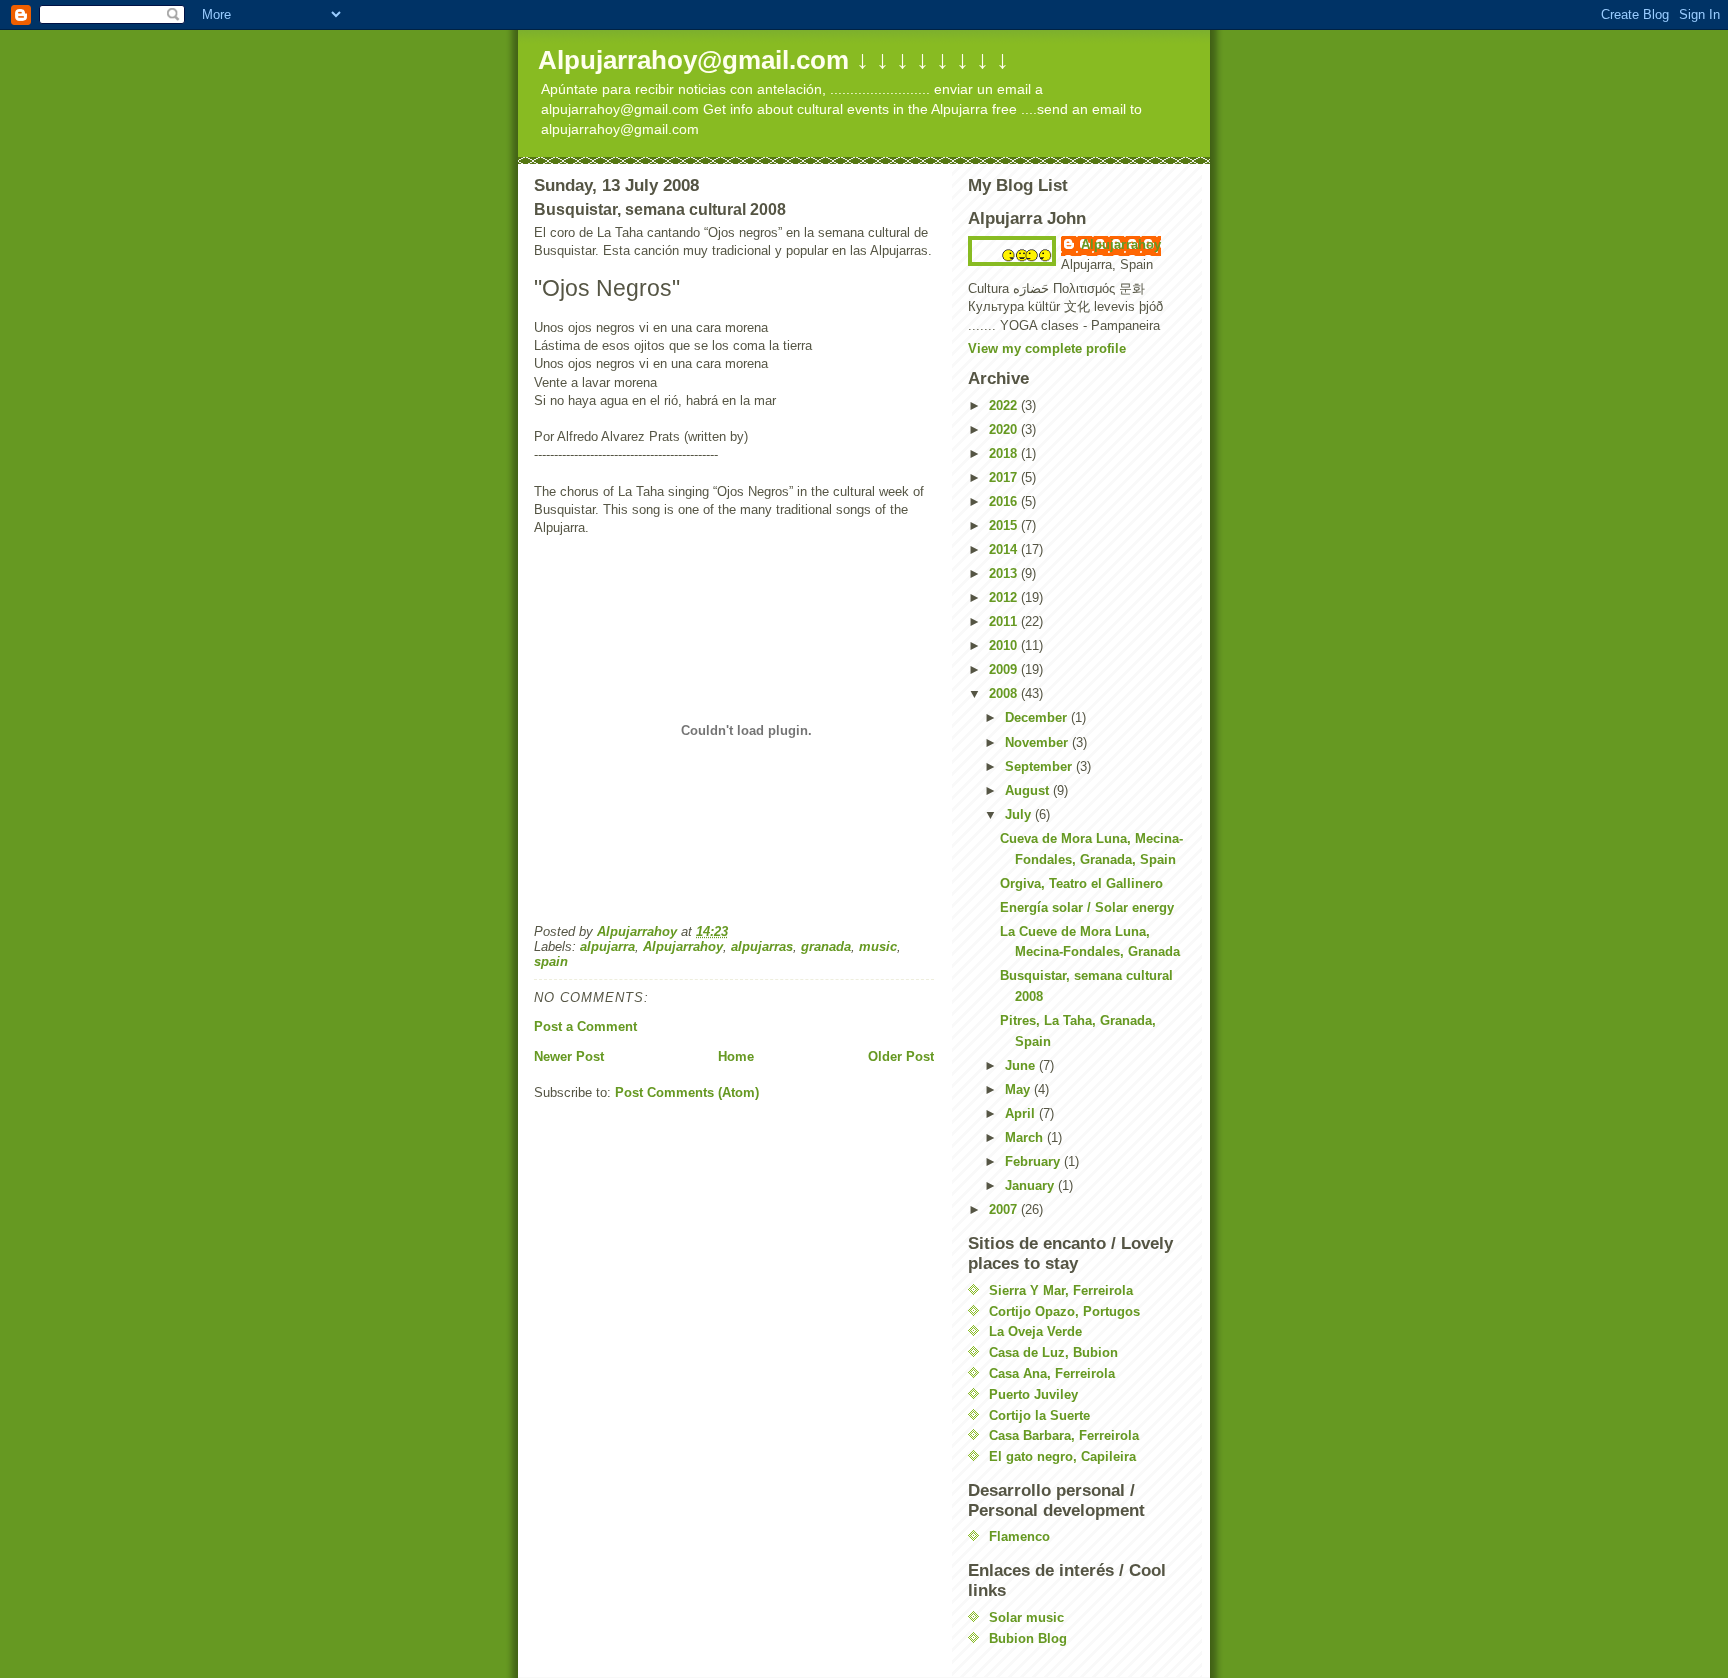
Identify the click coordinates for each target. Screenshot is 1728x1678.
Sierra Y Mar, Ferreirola (1061, 1290)
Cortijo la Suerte (1039, 1415)
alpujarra (607, 946)
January (1031, 1185)
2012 (1005, 597)
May (1019, 1089)
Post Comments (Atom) (687, 1092)
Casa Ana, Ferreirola (1052, 1373)
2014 (1005, 549)
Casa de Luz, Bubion (1053, 1352)
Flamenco (1019, 1536)
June (1022, 1065)
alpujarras (762, 946)
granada (826, 946)
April (1022, 1113)
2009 (1005, 669)
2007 (1005, 1209)
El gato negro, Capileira (1062, 1456)
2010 (1005, 645)
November (1038, 742)
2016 (1005, 501)
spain (551, 961)
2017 (1005, 477)
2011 (1005, 621)
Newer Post (569, 1056)
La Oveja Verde (1035, 1331)
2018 (1005, 453)
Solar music (1026, 1617)
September (1040, 766)
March (1026, 1137)
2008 (1005, 693)
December (1038, 717)
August (1029, 790)
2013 (1005, 573)
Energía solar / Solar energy (1087, 907)
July (1020, 814)
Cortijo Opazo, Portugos (1064, 1311)
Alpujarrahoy (683, 946)
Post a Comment (585, 1026)
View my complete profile (1047, 348)
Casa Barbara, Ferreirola (1064, 1435)
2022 (1005, 405)
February (1034, 1161)
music (878, 946)
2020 (1005, 429)
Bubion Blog (1028, 1638)
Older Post (901, 1056)
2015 (1005, 525)
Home (736, 1056)
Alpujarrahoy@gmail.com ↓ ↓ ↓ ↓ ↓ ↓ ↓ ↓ (773, 60)
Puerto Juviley (1033, 1394)
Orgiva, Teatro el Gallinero (1081, 883)
